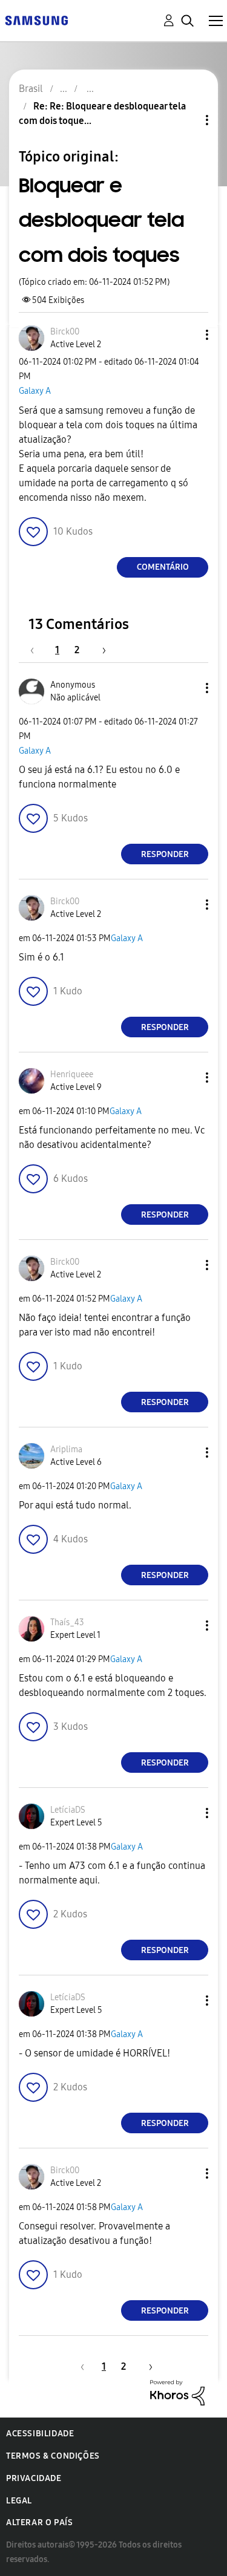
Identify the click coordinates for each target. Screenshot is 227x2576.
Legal (19, 2501)
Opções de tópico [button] (186, 120)
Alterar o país (39, 2522)
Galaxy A (35, 391)
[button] (187, 335)
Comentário (163, 567)
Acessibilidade (40, 2434)
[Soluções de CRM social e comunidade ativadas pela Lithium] (177, 2392)
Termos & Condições (53, 2456)
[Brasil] (36, 20)
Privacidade (34, 2478)
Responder (165, 854)
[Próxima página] (100, 650)
